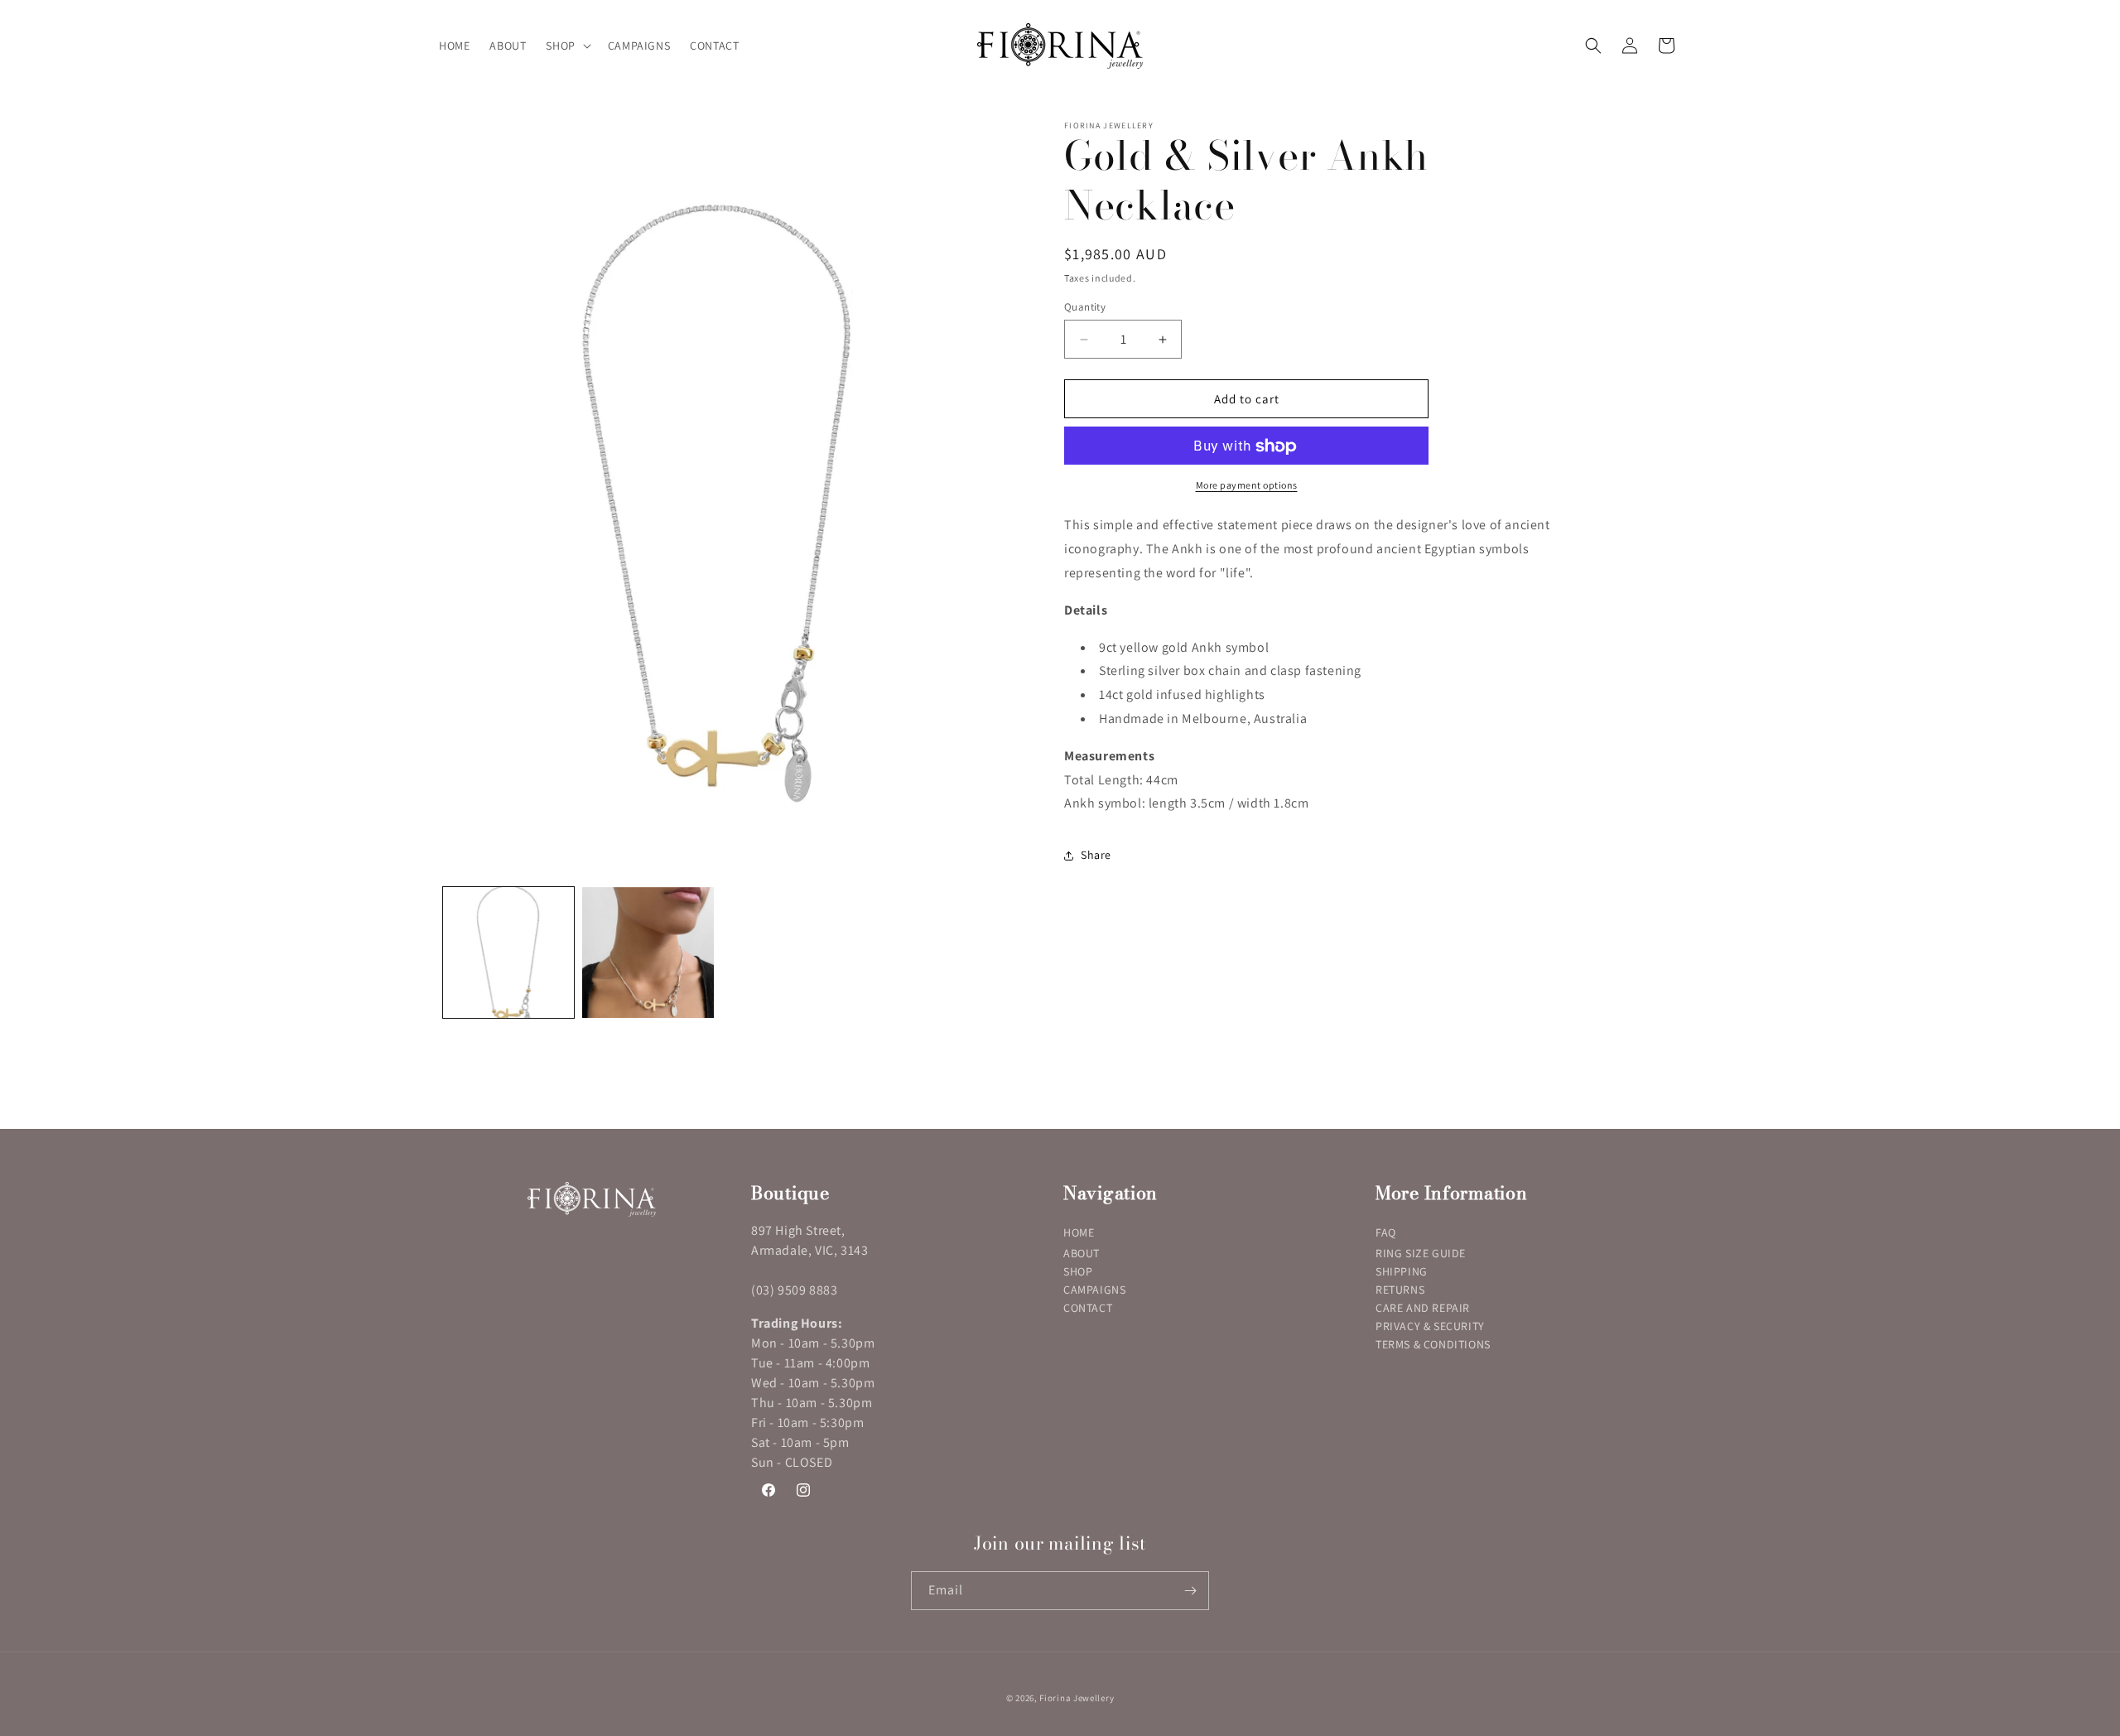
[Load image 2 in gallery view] (648, 952)
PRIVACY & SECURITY (1430, 1326)
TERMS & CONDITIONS (1433, 1344)
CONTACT (1088, 1308)
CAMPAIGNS (1094, 1290)
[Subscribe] (1190, 1591)
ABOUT (1082, 1253)
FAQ (1386, 1232)
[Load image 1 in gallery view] (508, 952)
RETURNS (1400, 1290)
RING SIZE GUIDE (1421, 1253)
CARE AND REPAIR (1423, 1308)
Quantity (1085, 307)
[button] (566, 46)
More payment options (1247, 486)
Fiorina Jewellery (1077, 1698)
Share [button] (1096, 855)
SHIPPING (1402, 1271)
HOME (1079, 1232)
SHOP (1078, 1271)
